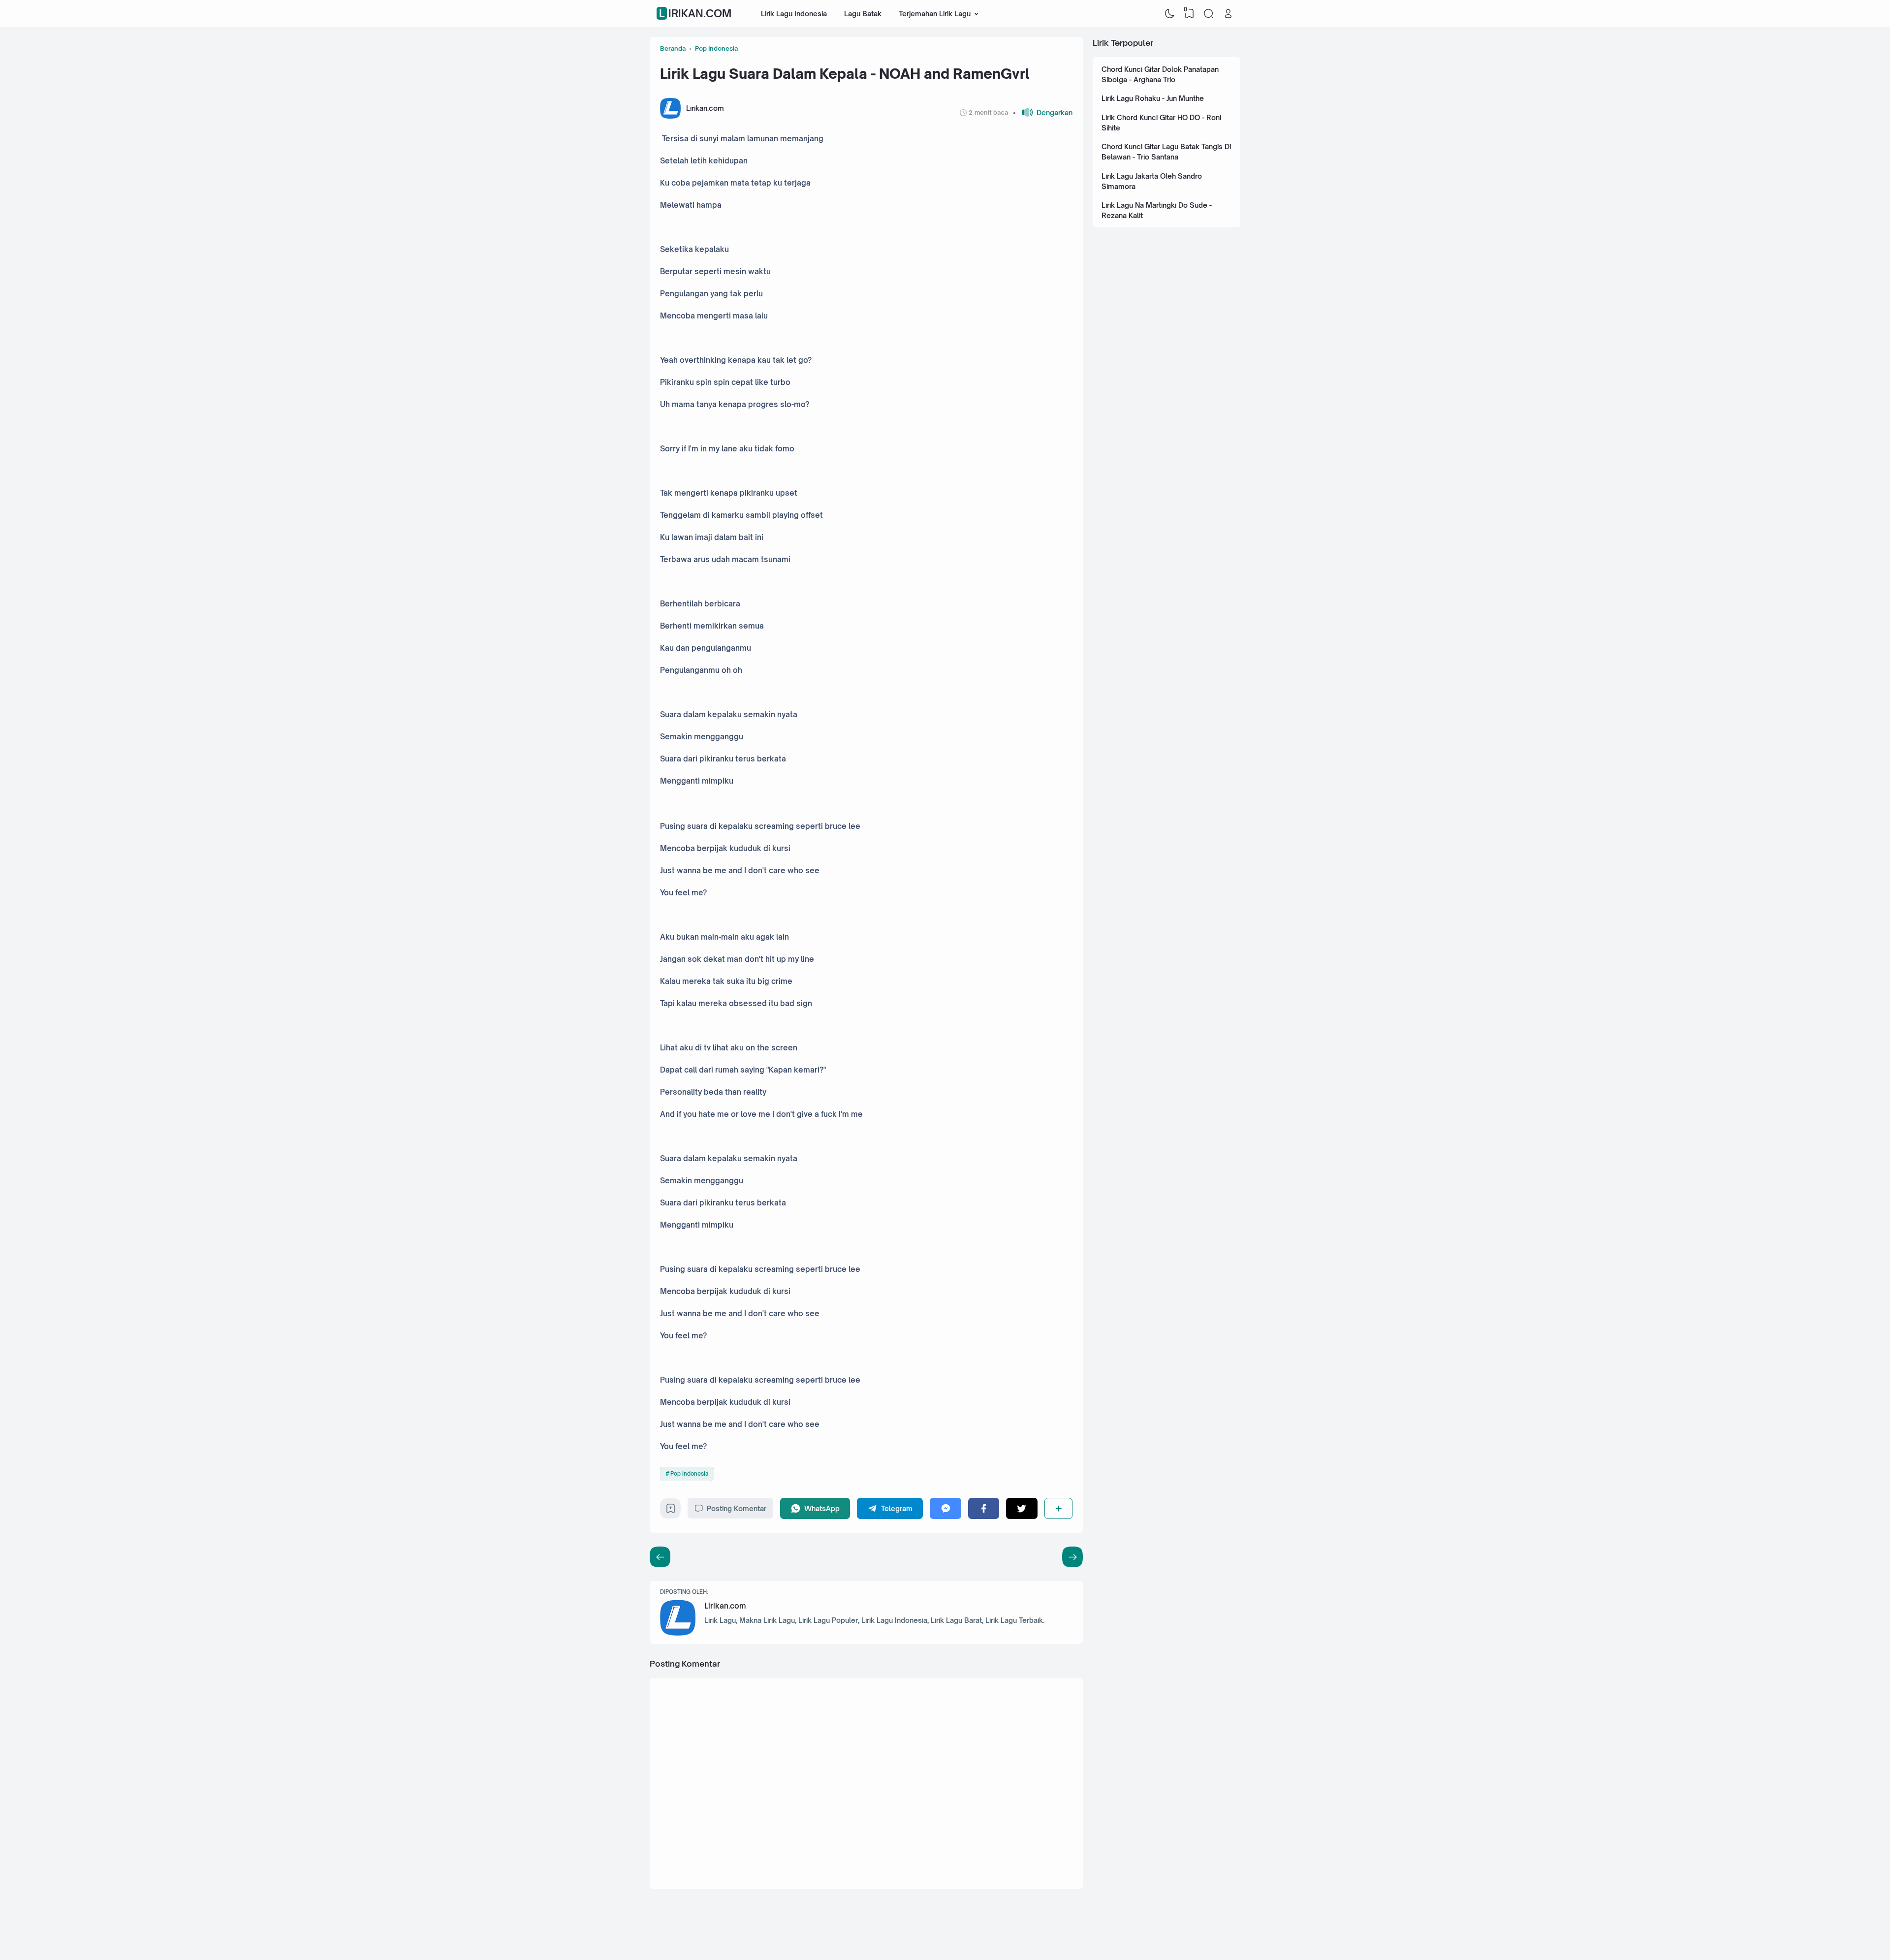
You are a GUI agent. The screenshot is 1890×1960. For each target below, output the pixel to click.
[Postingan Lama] (660, 1557)
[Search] (1209, 14)
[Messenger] (945, 1508)
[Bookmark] (671, 1511)
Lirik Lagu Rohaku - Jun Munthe (1153, 98)
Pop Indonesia (689, 1474)
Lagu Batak (863, 14)
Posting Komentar (737, 1508)
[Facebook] (984, 1508)
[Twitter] (1022, 1508)
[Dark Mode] (1170, 14)
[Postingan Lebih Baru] (1072, 1557)
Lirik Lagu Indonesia (794, 14)
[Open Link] (1228, 14)
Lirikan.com (695, 14)
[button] (1043, 112)
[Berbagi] (1058, 1508)
